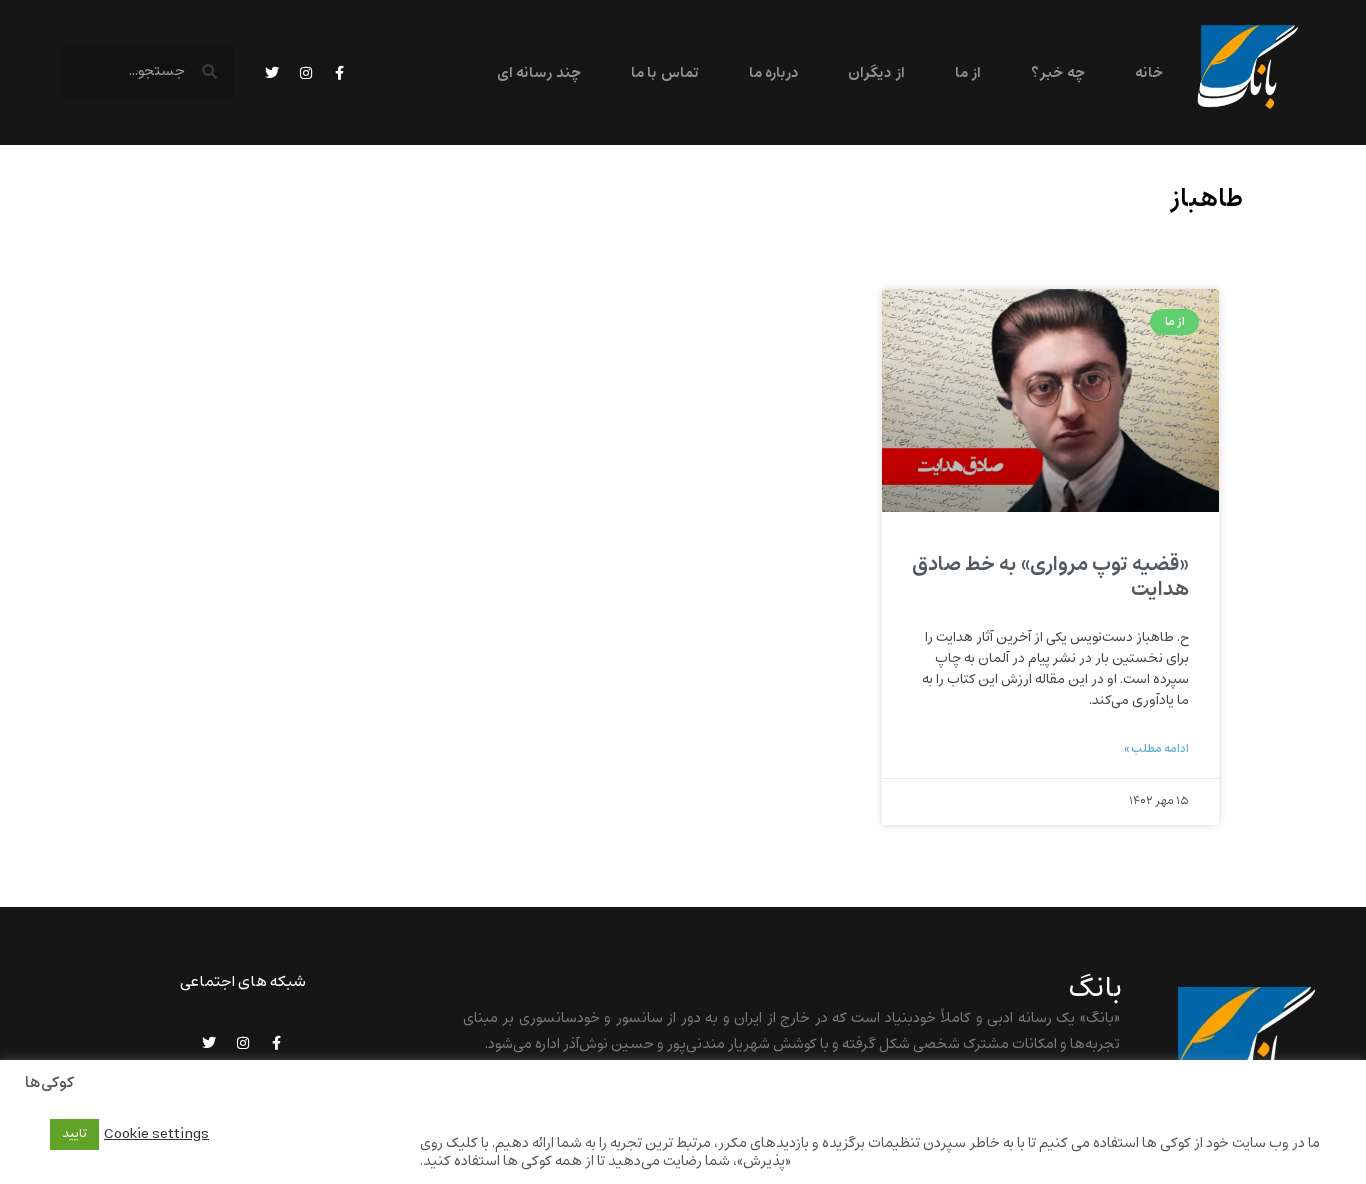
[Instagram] (306, 73)
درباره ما (773, 73)
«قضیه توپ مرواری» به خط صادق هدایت (1050, 577)
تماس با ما (665, 73)
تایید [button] (74, 1134)
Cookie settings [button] (156, 1134)
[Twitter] (272, 73)
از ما (968, 73)
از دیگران (876, 73)
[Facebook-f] (340, 73)
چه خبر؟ (1057, 73)
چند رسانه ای (539, 73)
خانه (1149, 73)
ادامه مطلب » (1156, 749)
